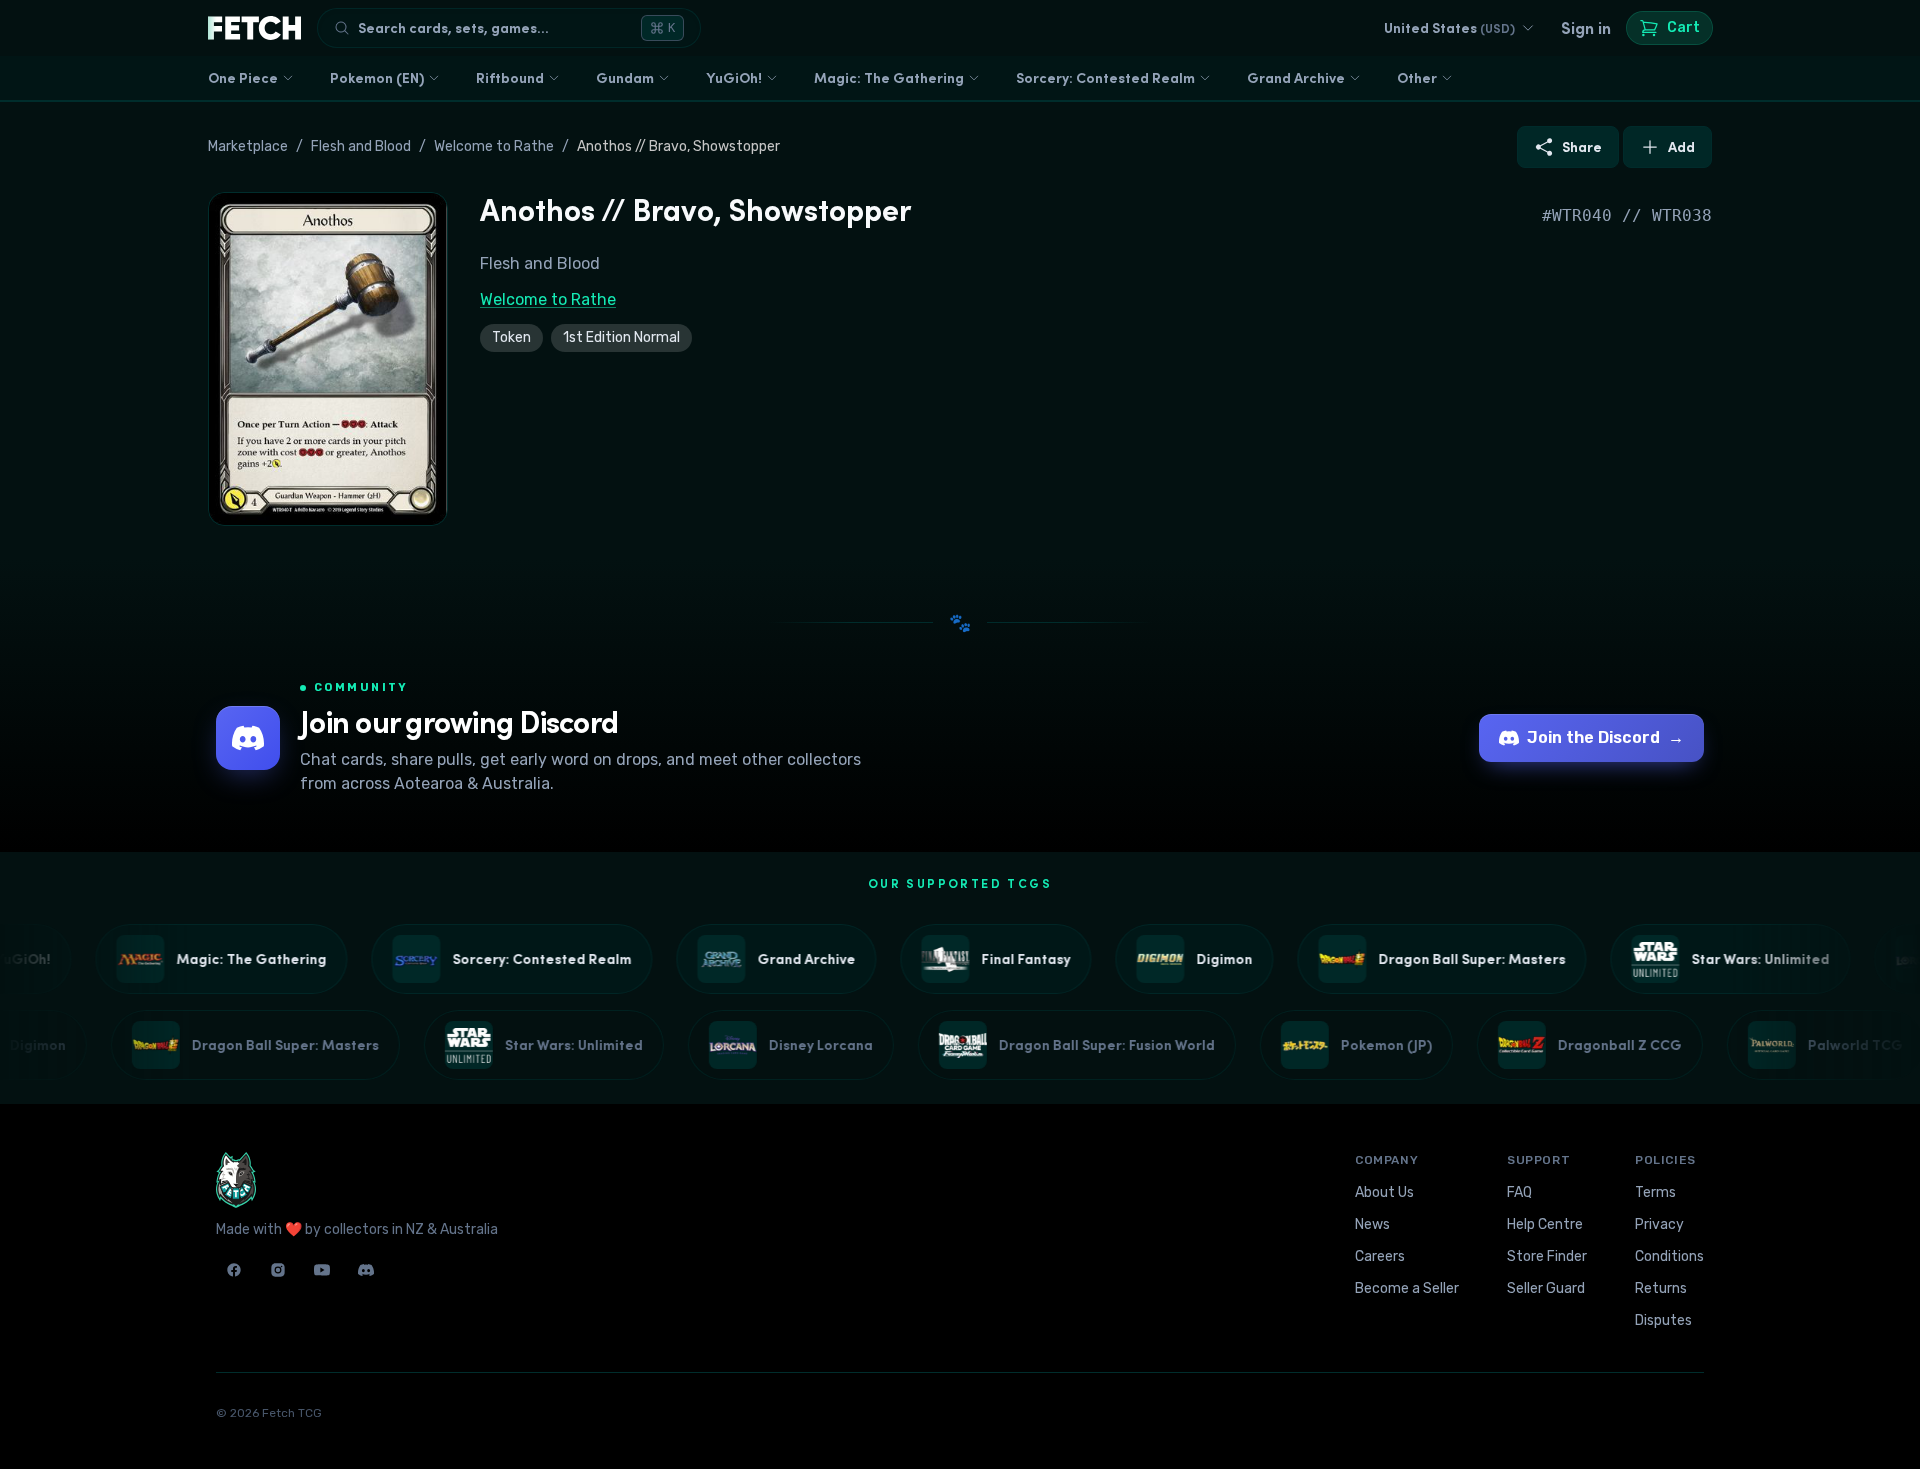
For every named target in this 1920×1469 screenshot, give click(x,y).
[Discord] (366, 1270)
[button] (328, 359)
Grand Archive (1296, 78)
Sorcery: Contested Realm (1105, 78)
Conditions (1669, 1256)
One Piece (243, 78)
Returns (1661, 1288)
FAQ (1519, 1192)
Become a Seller (1407, 1288)
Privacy (1659, 1224)
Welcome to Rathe (494, 146)
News (1372, 1224)
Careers (1380, 1256)
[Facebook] (234, 1270)
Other (1417, 78)
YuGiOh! (734, 78)
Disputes (1663, 1320)
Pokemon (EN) (377, 78)
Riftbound (510, 78)
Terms (1655, 1192)
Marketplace (248, 146)
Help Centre (1545, 1224)
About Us (1384, 1192)
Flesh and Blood (361, 146)
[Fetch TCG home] (254, 28)
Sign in (1586, 28)
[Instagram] (278, 1270)
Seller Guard (1546, 1288)
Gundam (625, 78)
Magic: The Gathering (889, 78)
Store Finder (1547, 1256)
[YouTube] (322, 1270)
